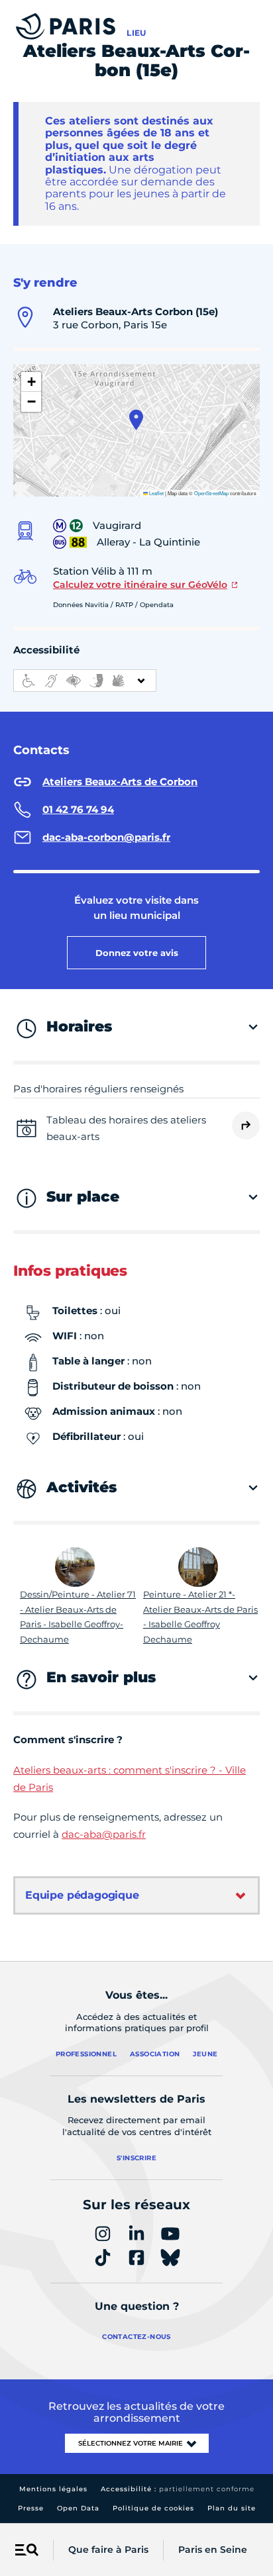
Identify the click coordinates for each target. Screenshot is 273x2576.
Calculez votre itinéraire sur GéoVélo (140, 585)
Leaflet (156, 493)
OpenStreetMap (211, 493)
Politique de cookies (153, 2508)
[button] (136, 420)
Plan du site (232, 2508)
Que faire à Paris (108, 2550)
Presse (31, 2508)
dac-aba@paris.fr (104, 1834)
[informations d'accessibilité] (85, 681)
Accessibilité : (178, 2489)
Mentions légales (53, 2489)
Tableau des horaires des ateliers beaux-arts (126, 1128)
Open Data (78, 2508)
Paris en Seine (213, 2550)
